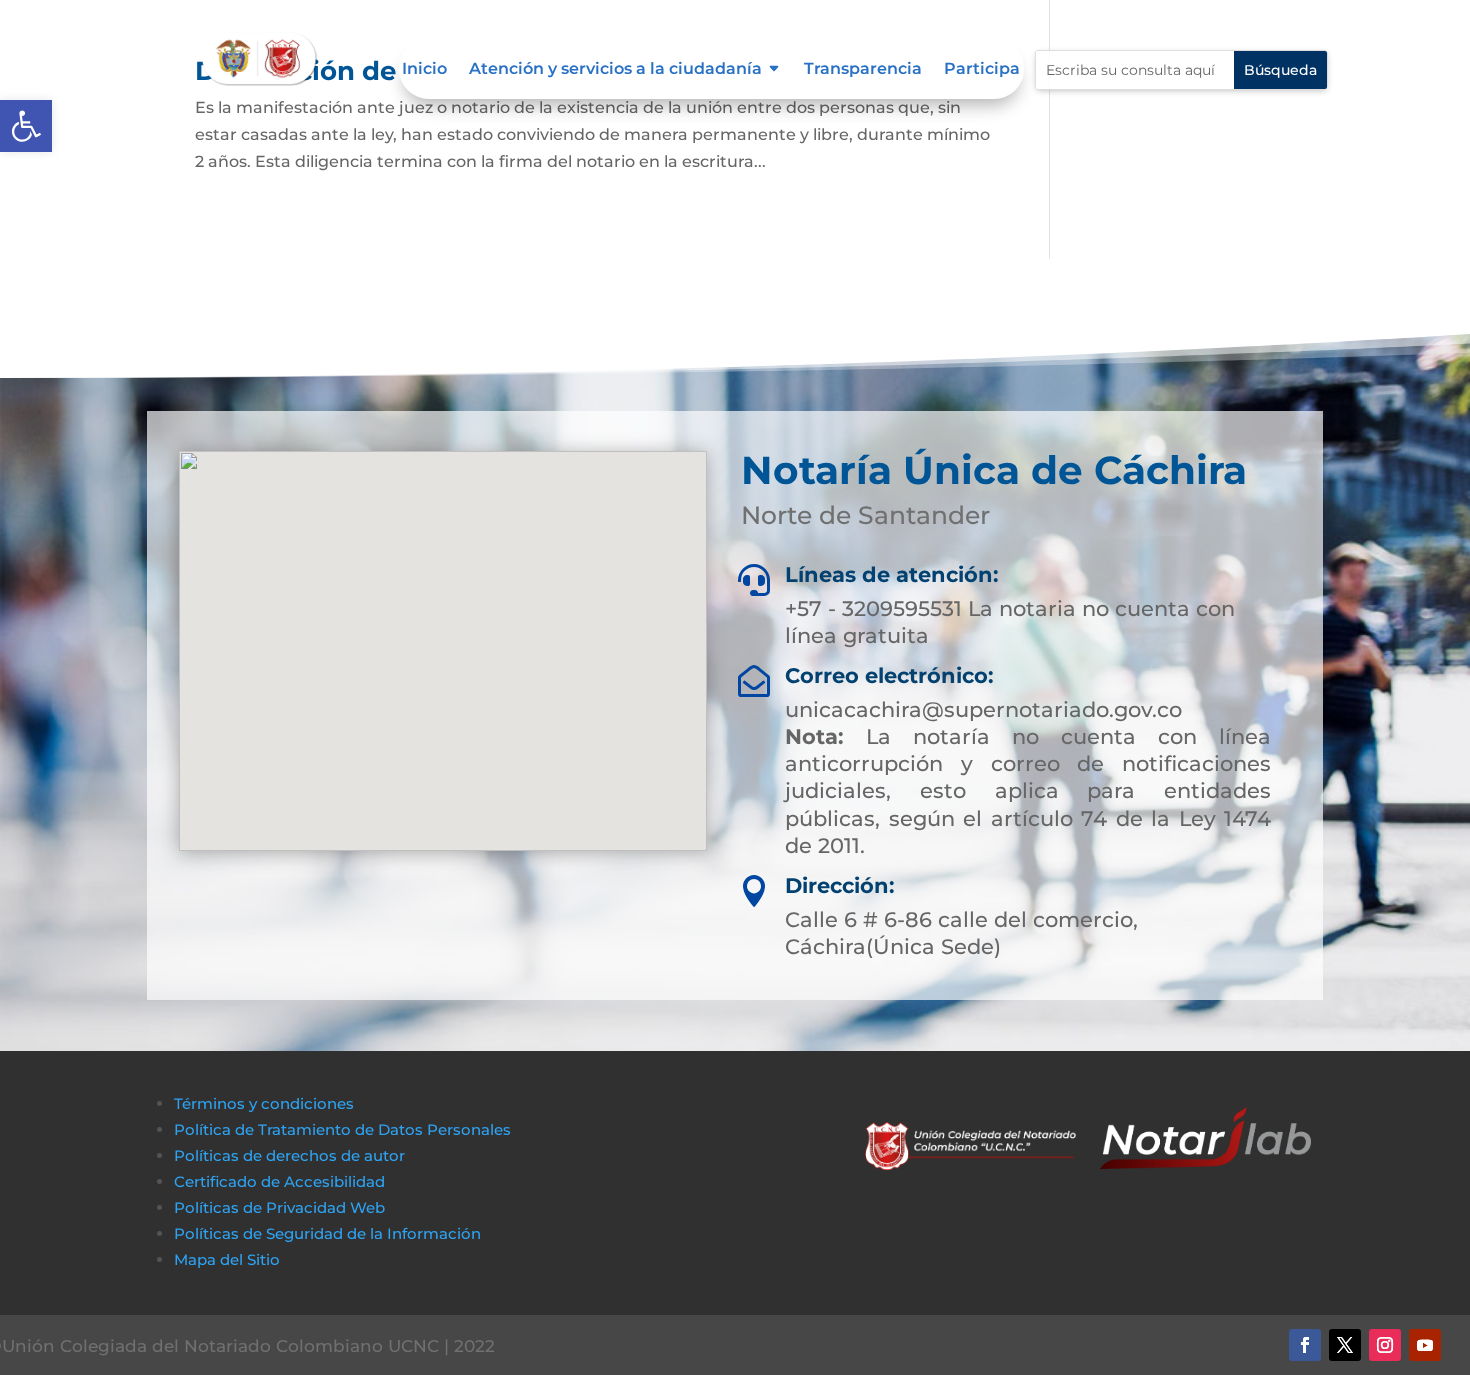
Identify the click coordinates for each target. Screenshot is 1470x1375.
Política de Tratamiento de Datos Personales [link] (342, 1129)
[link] (26, 126)
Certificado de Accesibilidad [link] (279, 1181)
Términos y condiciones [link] (264, 1103)
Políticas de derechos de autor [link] (289, 1155)
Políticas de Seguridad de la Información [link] (327, 1233)
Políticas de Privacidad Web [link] (279, 1207)
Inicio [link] (424, 70)
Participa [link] (982, 70)
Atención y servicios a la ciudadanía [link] (615, 70)
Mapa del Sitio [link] (229, 1259)
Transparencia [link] (863, 70)
